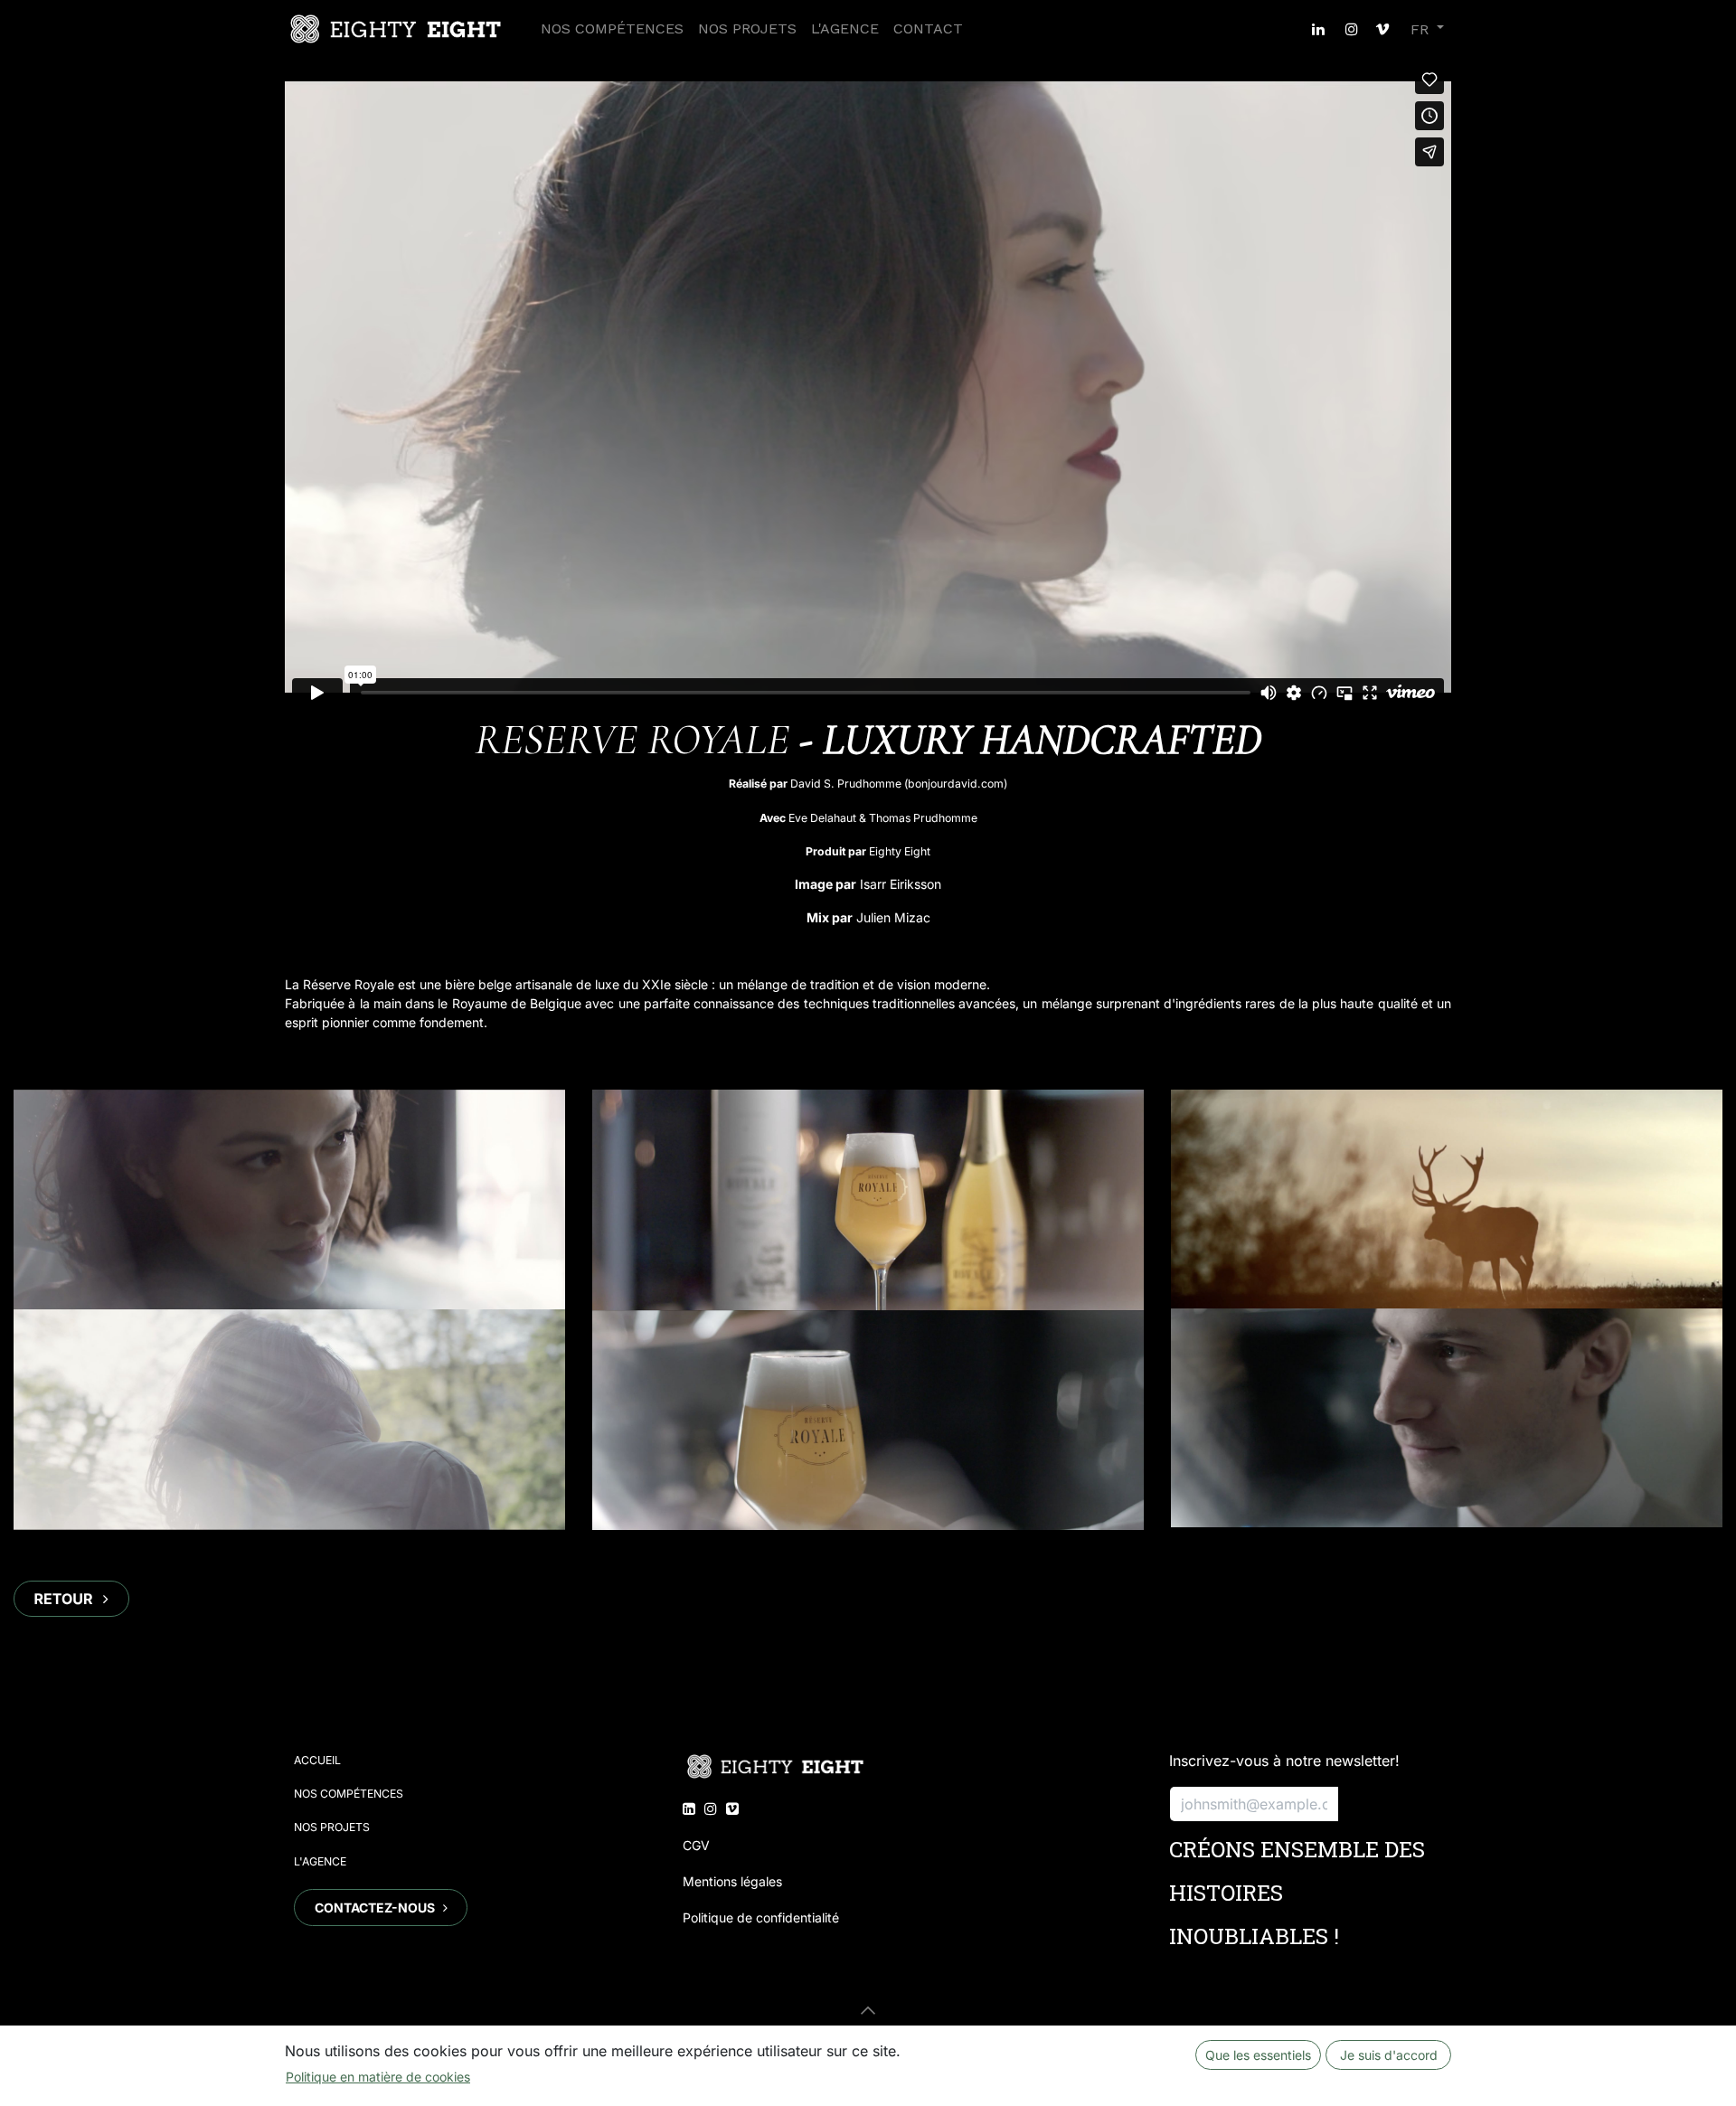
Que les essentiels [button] (1258, 2055)
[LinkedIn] (1318, 29)
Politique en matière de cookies (378, 2077)
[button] (868, 2010)
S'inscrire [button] (1390, 1804)
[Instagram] (1352, 29)
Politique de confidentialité (761, 1917)
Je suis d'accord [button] (1389, 2055)
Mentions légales (732, 1881)
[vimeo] (1382, 29)
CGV (696, 1845)
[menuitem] (612, 29)
